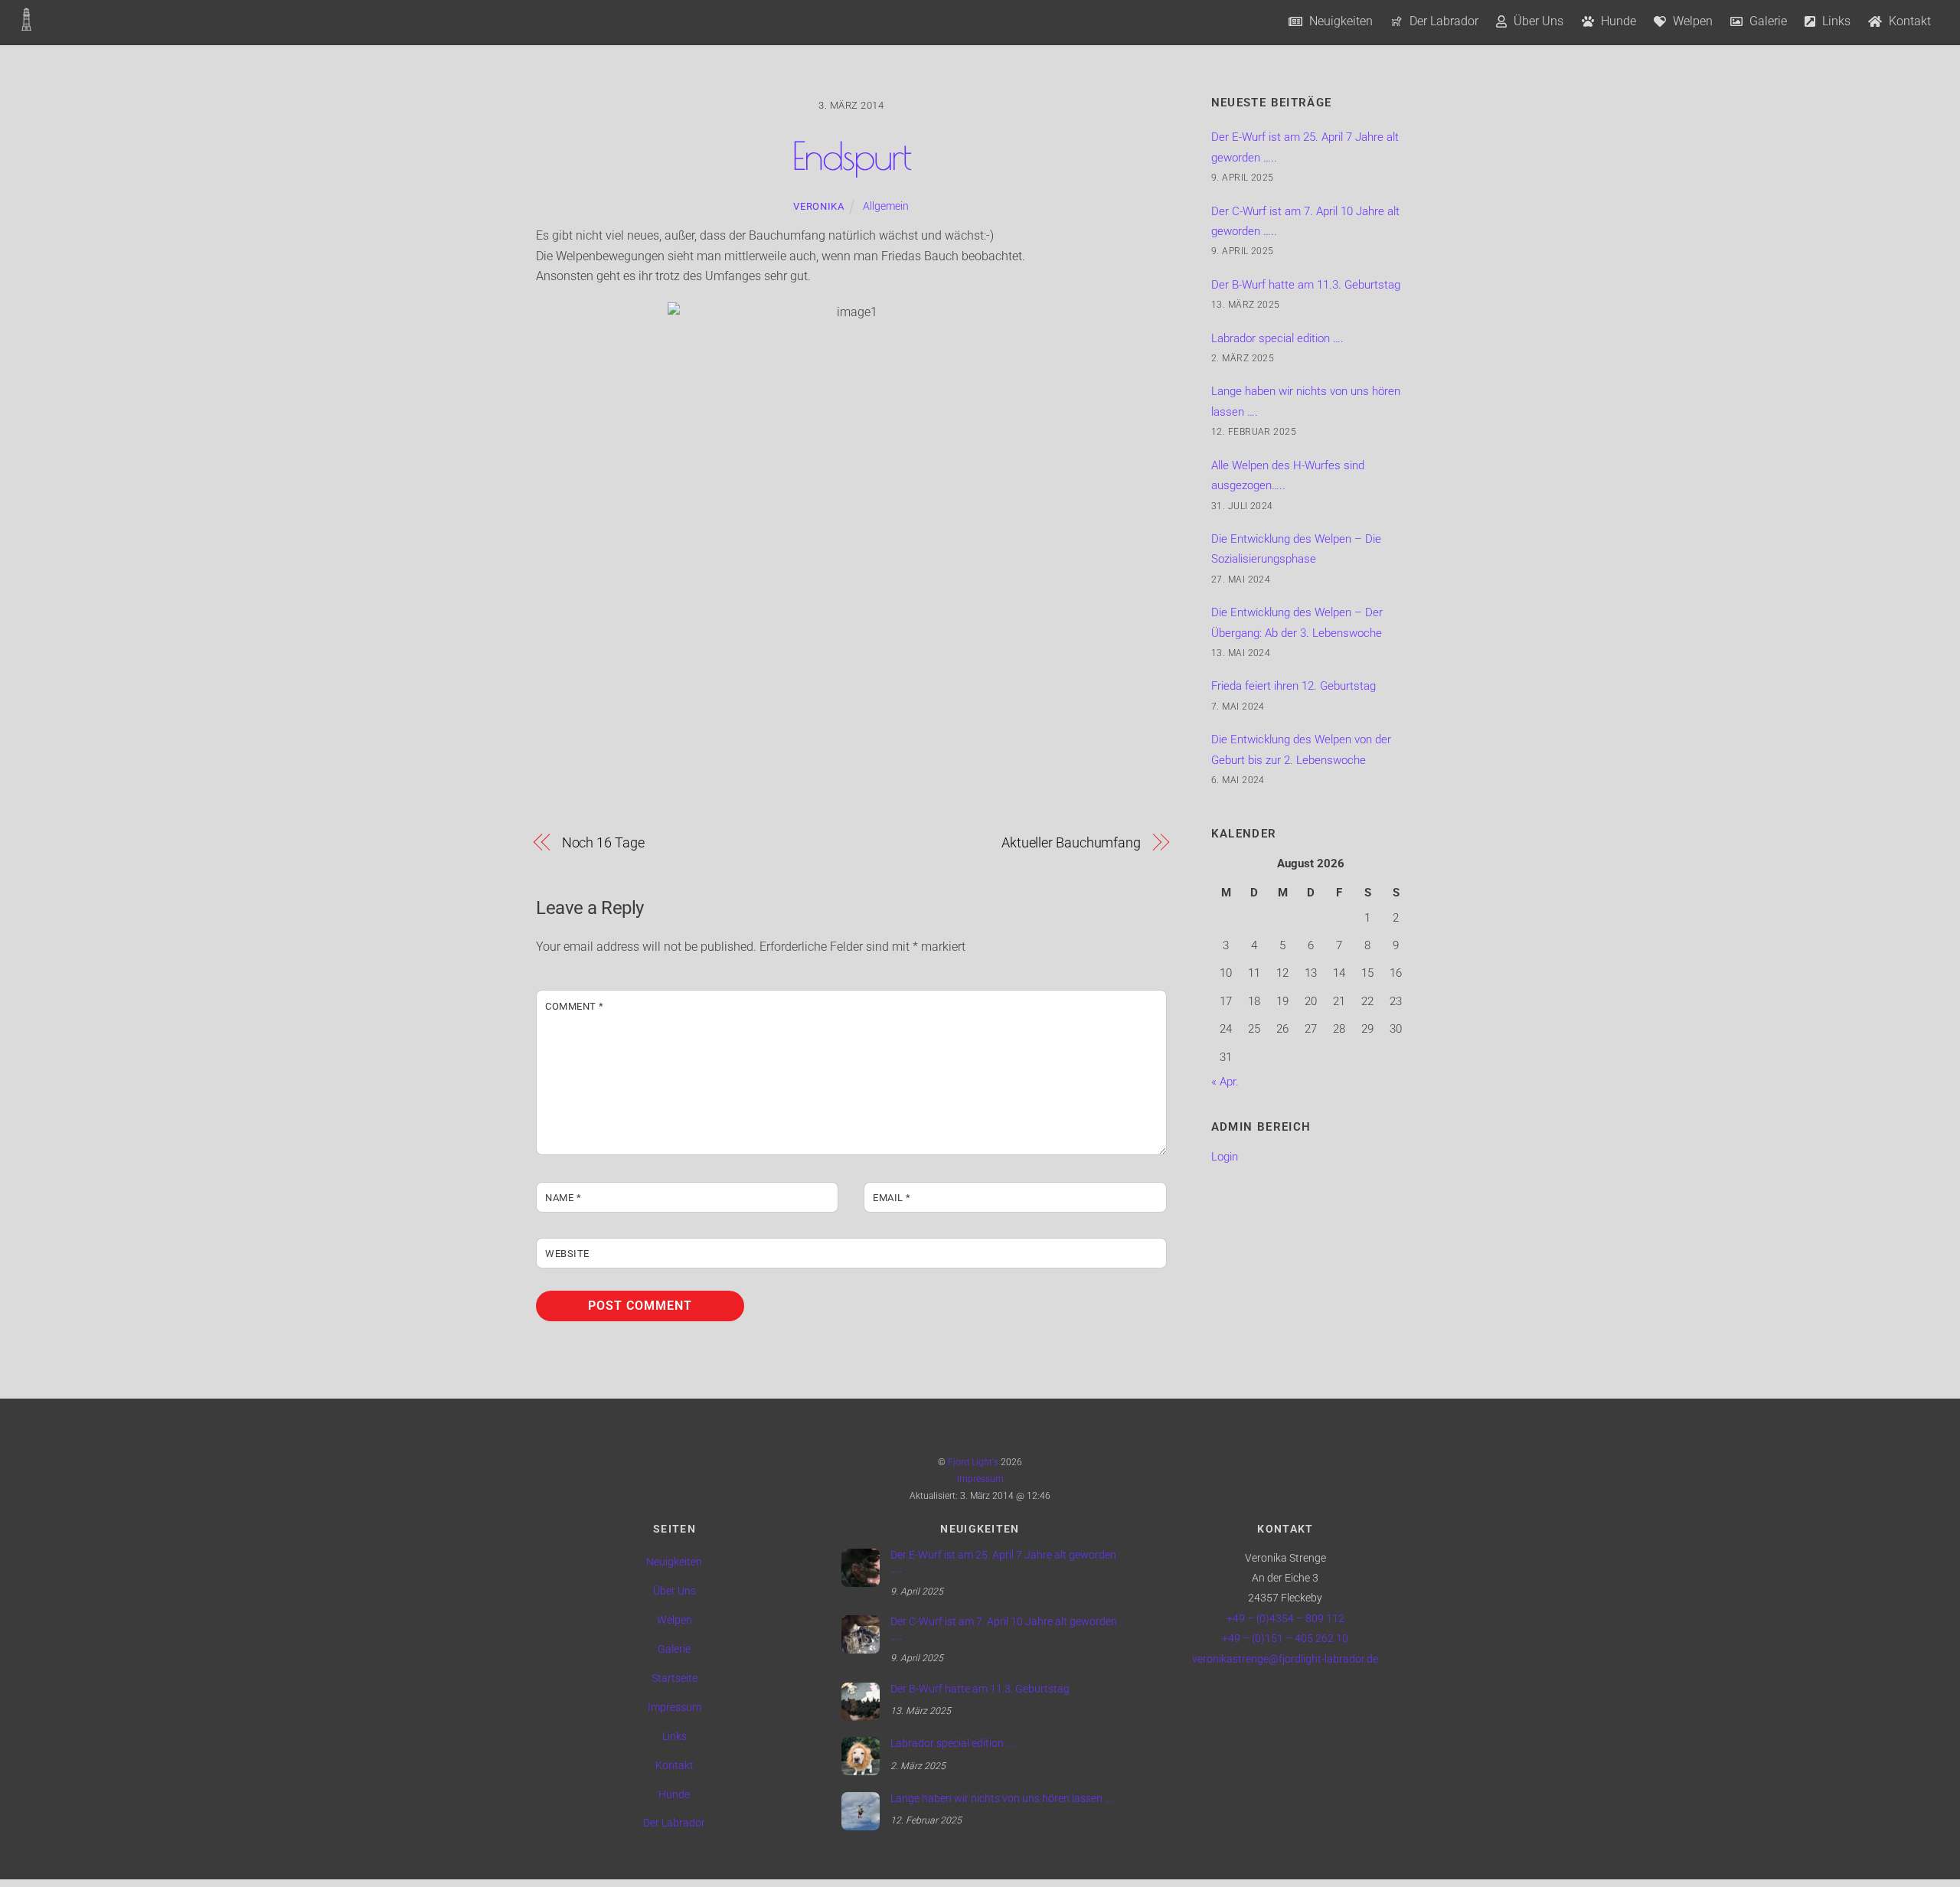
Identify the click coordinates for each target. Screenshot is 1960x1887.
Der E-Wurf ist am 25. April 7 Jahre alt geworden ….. (1003, 1562)
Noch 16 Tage (603, 842)
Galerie (1767, 21)
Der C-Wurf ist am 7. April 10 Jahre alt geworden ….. (1004, 1629)
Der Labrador (1442, 21)
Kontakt (1908, 21)
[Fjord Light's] (26, 23)
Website (567, 1254)
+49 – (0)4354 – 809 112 (1285, 1619)
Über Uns (1537, 21)
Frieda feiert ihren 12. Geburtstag (1294, 686)
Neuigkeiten (1339, 21)
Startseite (675, 1678)
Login (1225, 1157)
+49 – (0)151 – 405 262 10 (1285, 1639)
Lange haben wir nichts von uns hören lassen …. (1002, 1799)
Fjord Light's (973, 1462)
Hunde (1617, 21)
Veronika (818, 206)
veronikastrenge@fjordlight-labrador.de (1285, 1659)
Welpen (1691, 21)
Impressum (980, 1479)
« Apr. (1225, 1082)
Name (563, 1198)
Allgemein (886, 206)
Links (1835, 21)
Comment (575, 1006)
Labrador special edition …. (1277, 338)
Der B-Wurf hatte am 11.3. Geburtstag (1306, 285)
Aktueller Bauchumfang (1071, 842)
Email (892, 1198)
